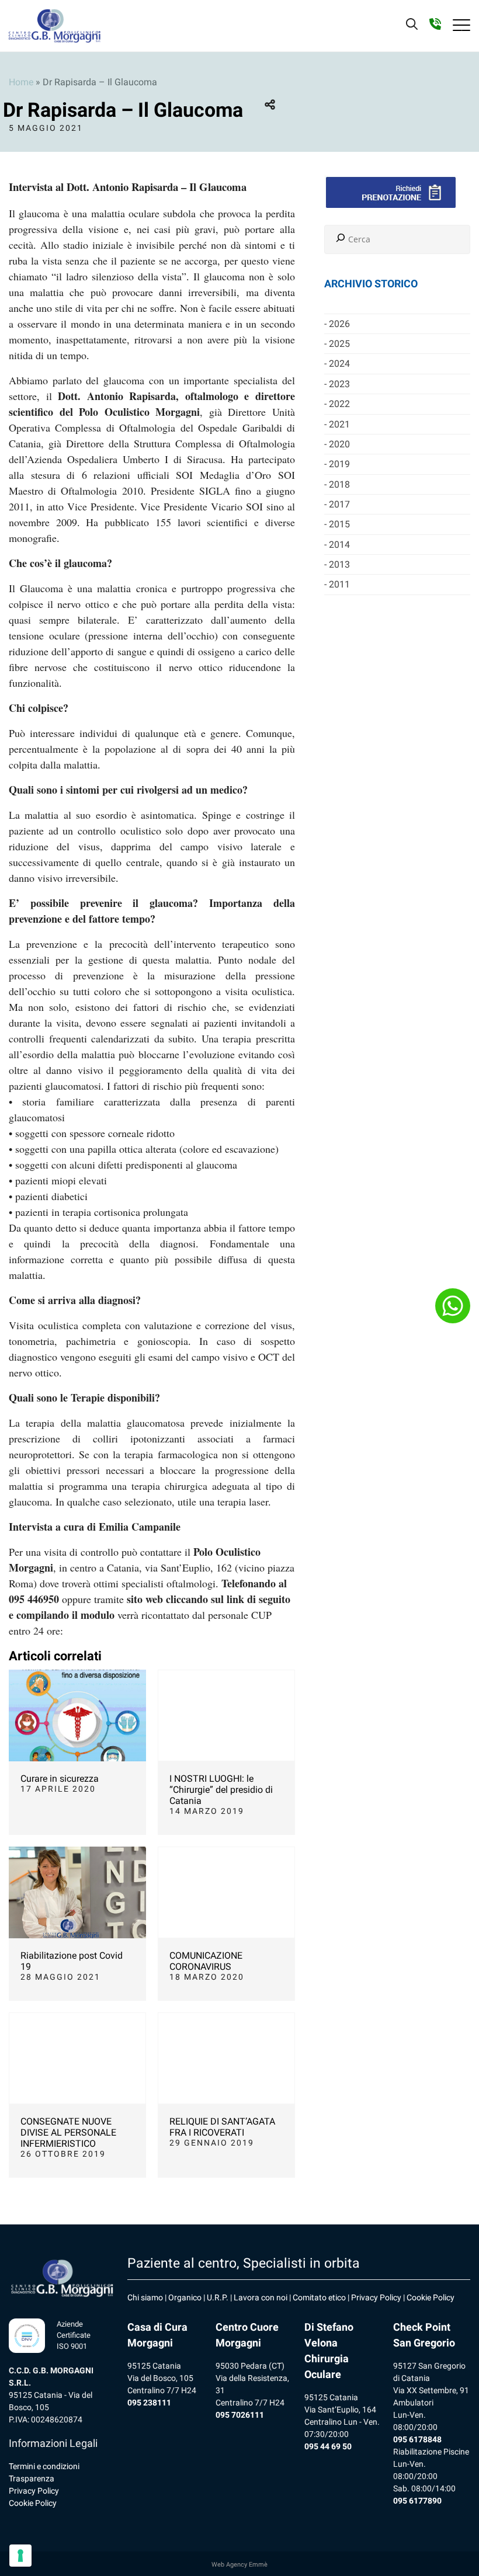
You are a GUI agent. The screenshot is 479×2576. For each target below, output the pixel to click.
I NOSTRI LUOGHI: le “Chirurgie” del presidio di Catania (221, 1790)
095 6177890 (417, 2501)
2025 (339, 344)
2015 (339, 524)
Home (21, 82)
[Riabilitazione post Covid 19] (77, 1892)
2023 (339, 384)
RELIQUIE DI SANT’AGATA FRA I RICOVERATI (222, 2127)
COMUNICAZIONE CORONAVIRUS (206, 1961)
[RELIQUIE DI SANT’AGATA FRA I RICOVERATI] (226, 2058)
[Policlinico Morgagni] (55, 26)
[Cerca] (341, 239)
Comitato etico (319, 2297)
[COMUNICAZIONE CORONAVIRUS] (226, 1892)
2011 (339, 584)
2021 (339, 424)
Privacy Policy (34, 2491)
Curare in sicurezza (60, 1779)
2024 (339, 364)
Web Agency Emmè (239, 2565)
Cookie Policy (33, 2503)
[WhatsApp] (453, 1306)
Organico (185, 2297)
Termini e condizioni (44, 2466)
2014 (339, 545)
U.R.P (216, 2297)
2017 (339, 504)
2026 (339, 324)
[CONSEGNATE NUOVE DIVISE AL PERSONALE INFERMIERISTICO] (77, 2058)
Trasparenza (32, 2478)
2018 (339, 484)
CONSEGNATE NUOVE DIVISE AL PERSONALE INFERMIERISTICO (68, 2132)
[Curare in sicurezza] (77, 1715)
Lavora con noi (261, 2297)
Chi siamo (145, 2297)
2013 (339, 564)
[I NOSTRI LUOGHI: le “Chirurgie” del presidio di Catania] (226, 1715)
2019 (339, 464)
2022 (339, 404)
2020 (339, 444)
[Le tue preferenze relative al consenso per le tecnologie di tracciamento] (20, 2556)
